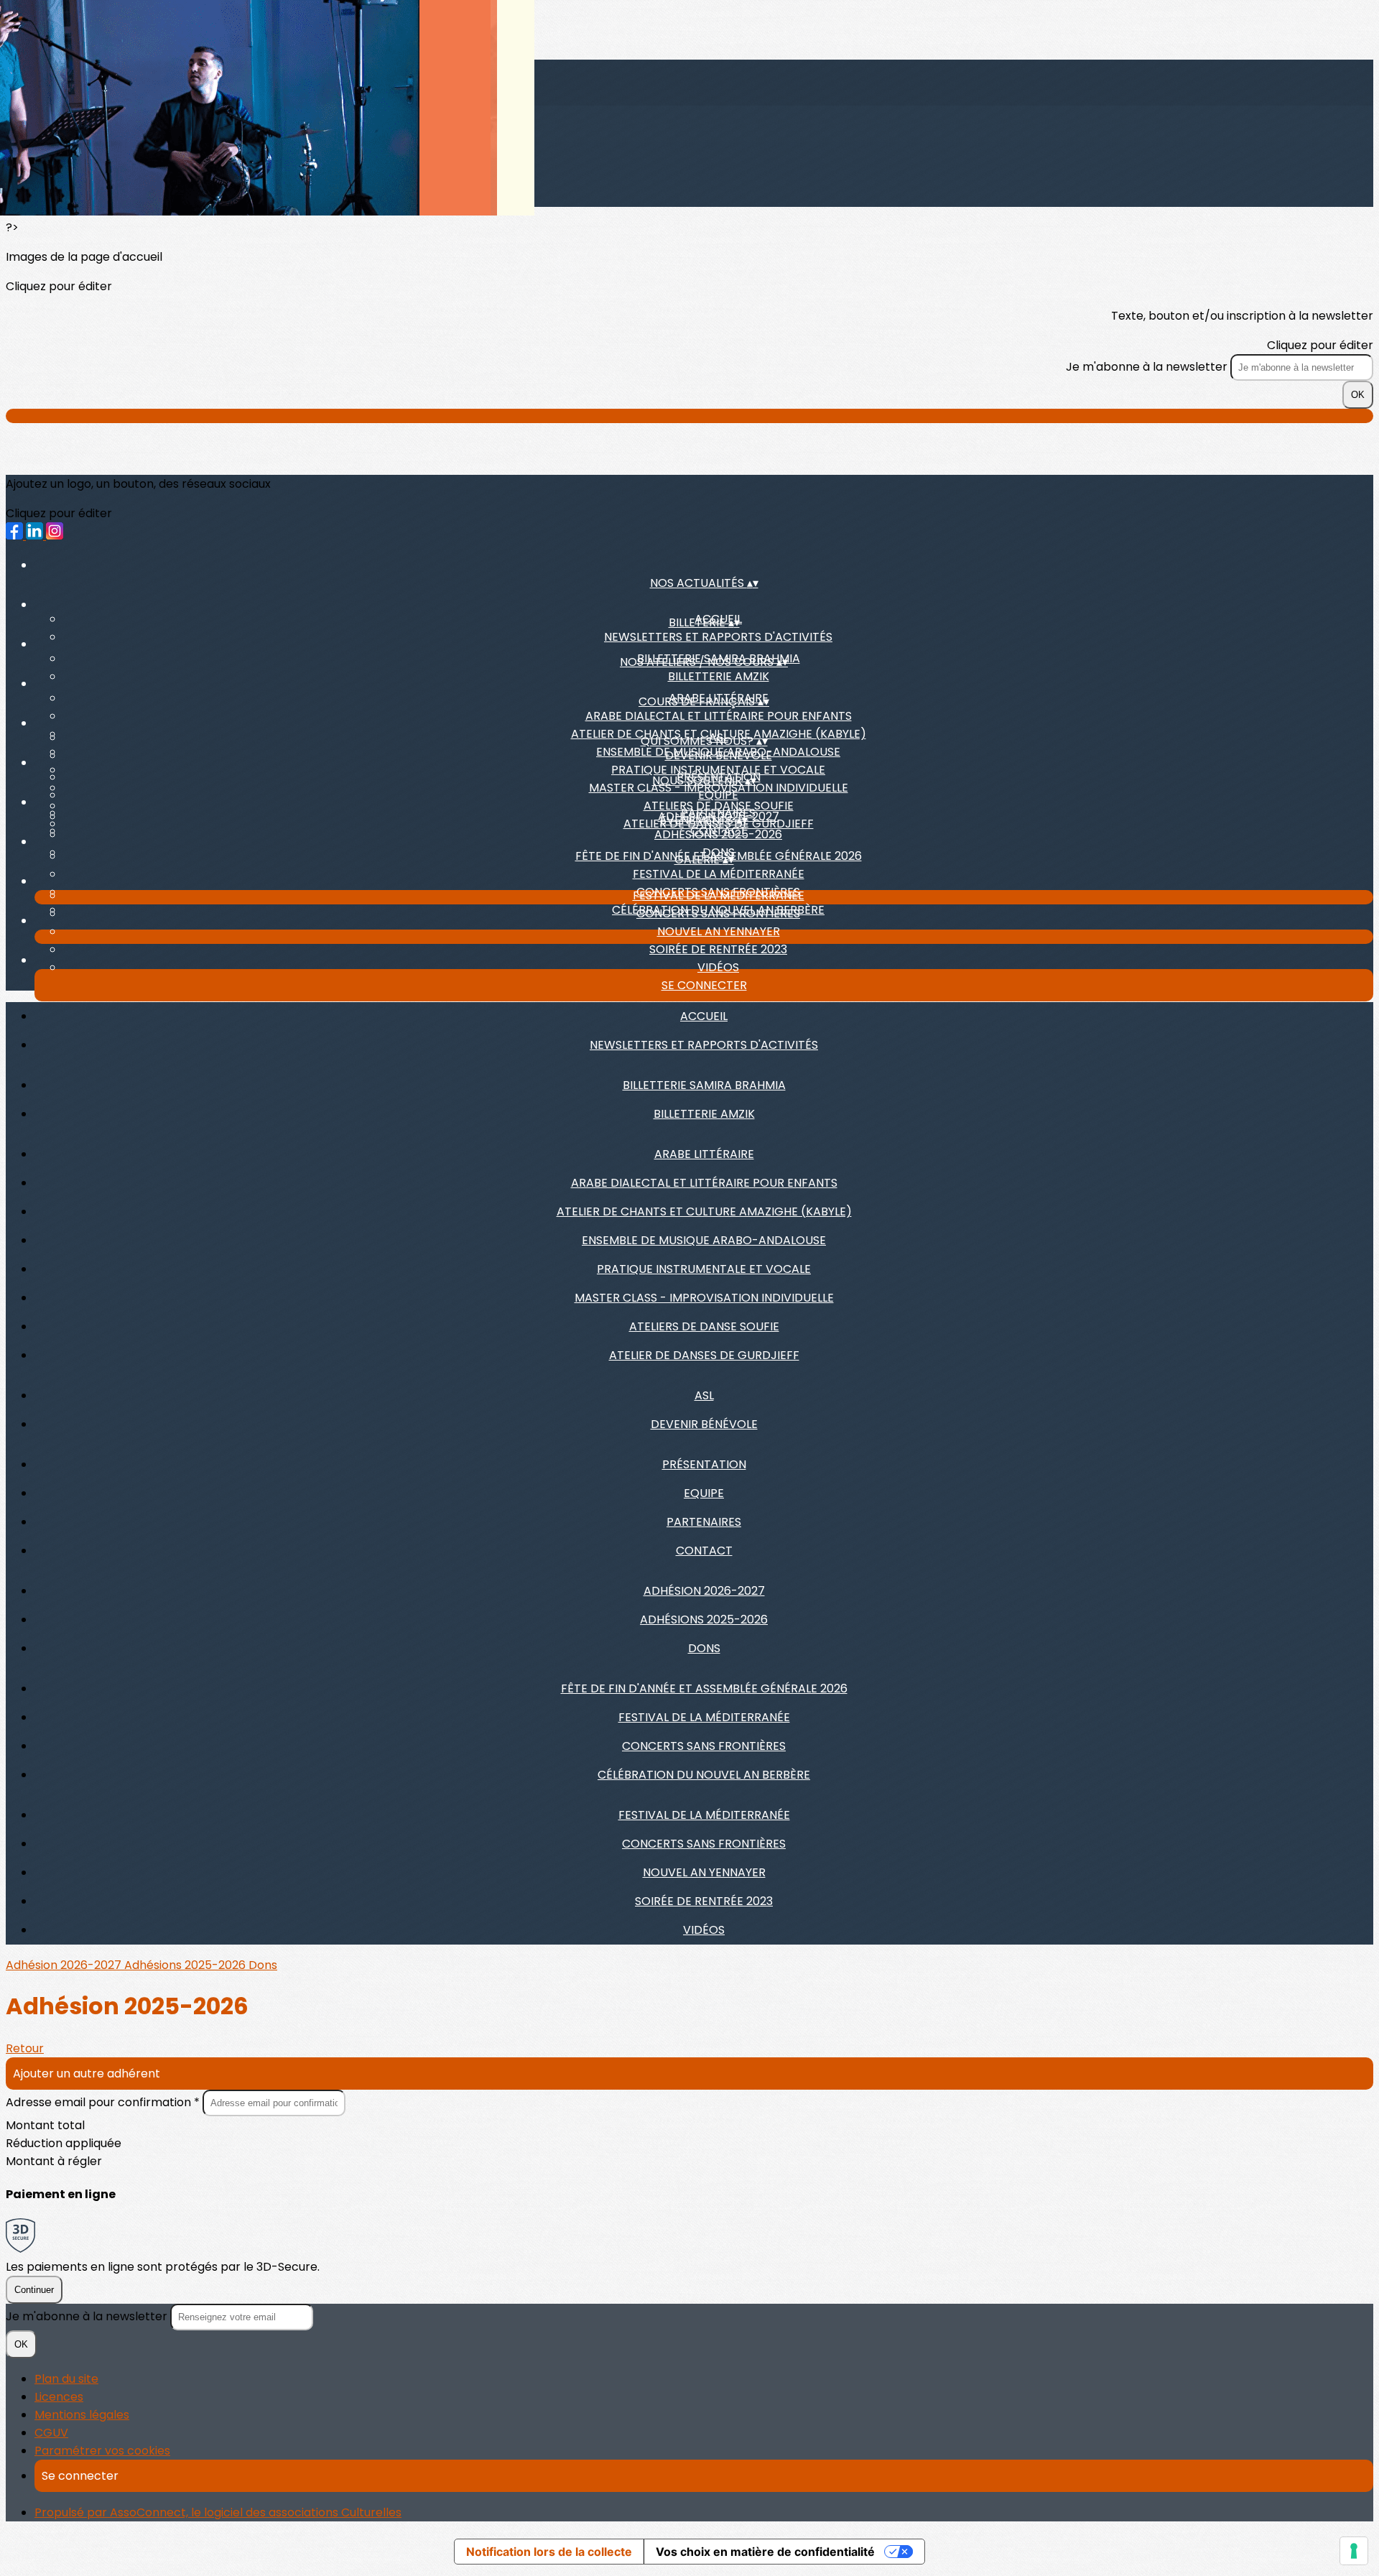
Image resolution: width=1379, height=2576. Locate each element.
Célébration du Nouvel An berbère (704, 1775)
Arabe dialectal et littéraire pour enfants (719, 716)
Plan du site (66, 2379)
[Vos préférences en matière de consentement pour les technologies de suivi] (1354, 2551)
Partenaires (704, 1522)
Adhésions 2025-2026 (718, 834)
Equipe (718, 795)
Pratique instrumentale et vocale (704, 1269)
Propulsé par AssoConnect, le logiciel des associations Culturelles (218, 2512)
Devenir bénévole (719, 755)
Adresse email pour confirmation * (104, 2102)
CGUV (51, 2433)
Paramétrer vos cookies (102, 2451)
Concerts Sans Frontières (718, 913)
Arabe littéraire (704, 1154)
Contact (704, 1551)
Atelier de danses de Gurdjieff (704, 1355)
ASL (704, 1395)
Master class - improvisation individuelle (704, 1298)
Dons (704, 1648)
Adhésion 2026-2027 (704, 1591)
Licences (59, 2397)
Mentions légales (82, 2415)
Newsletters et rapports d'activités (718, 637)
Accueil (704, 1016)
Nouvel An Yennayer (719, 931)
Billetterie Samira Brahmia (704, 1085)
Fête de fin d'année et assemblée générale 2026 (704, 1688)
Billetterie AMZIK (719, 676)
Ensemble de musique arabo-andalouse (704, 1240)
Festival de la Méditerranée (719, 874)
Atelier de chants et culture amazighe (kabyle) (704, 1211)
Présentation (704, 1464)
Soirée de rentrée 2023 (718, 949)
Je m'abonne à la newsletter (1148, 367)
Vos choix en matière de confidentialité (765, 2552)
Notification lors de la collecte (549, 2552)
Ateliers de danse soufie (704, 1326)
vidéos (718, 967)
